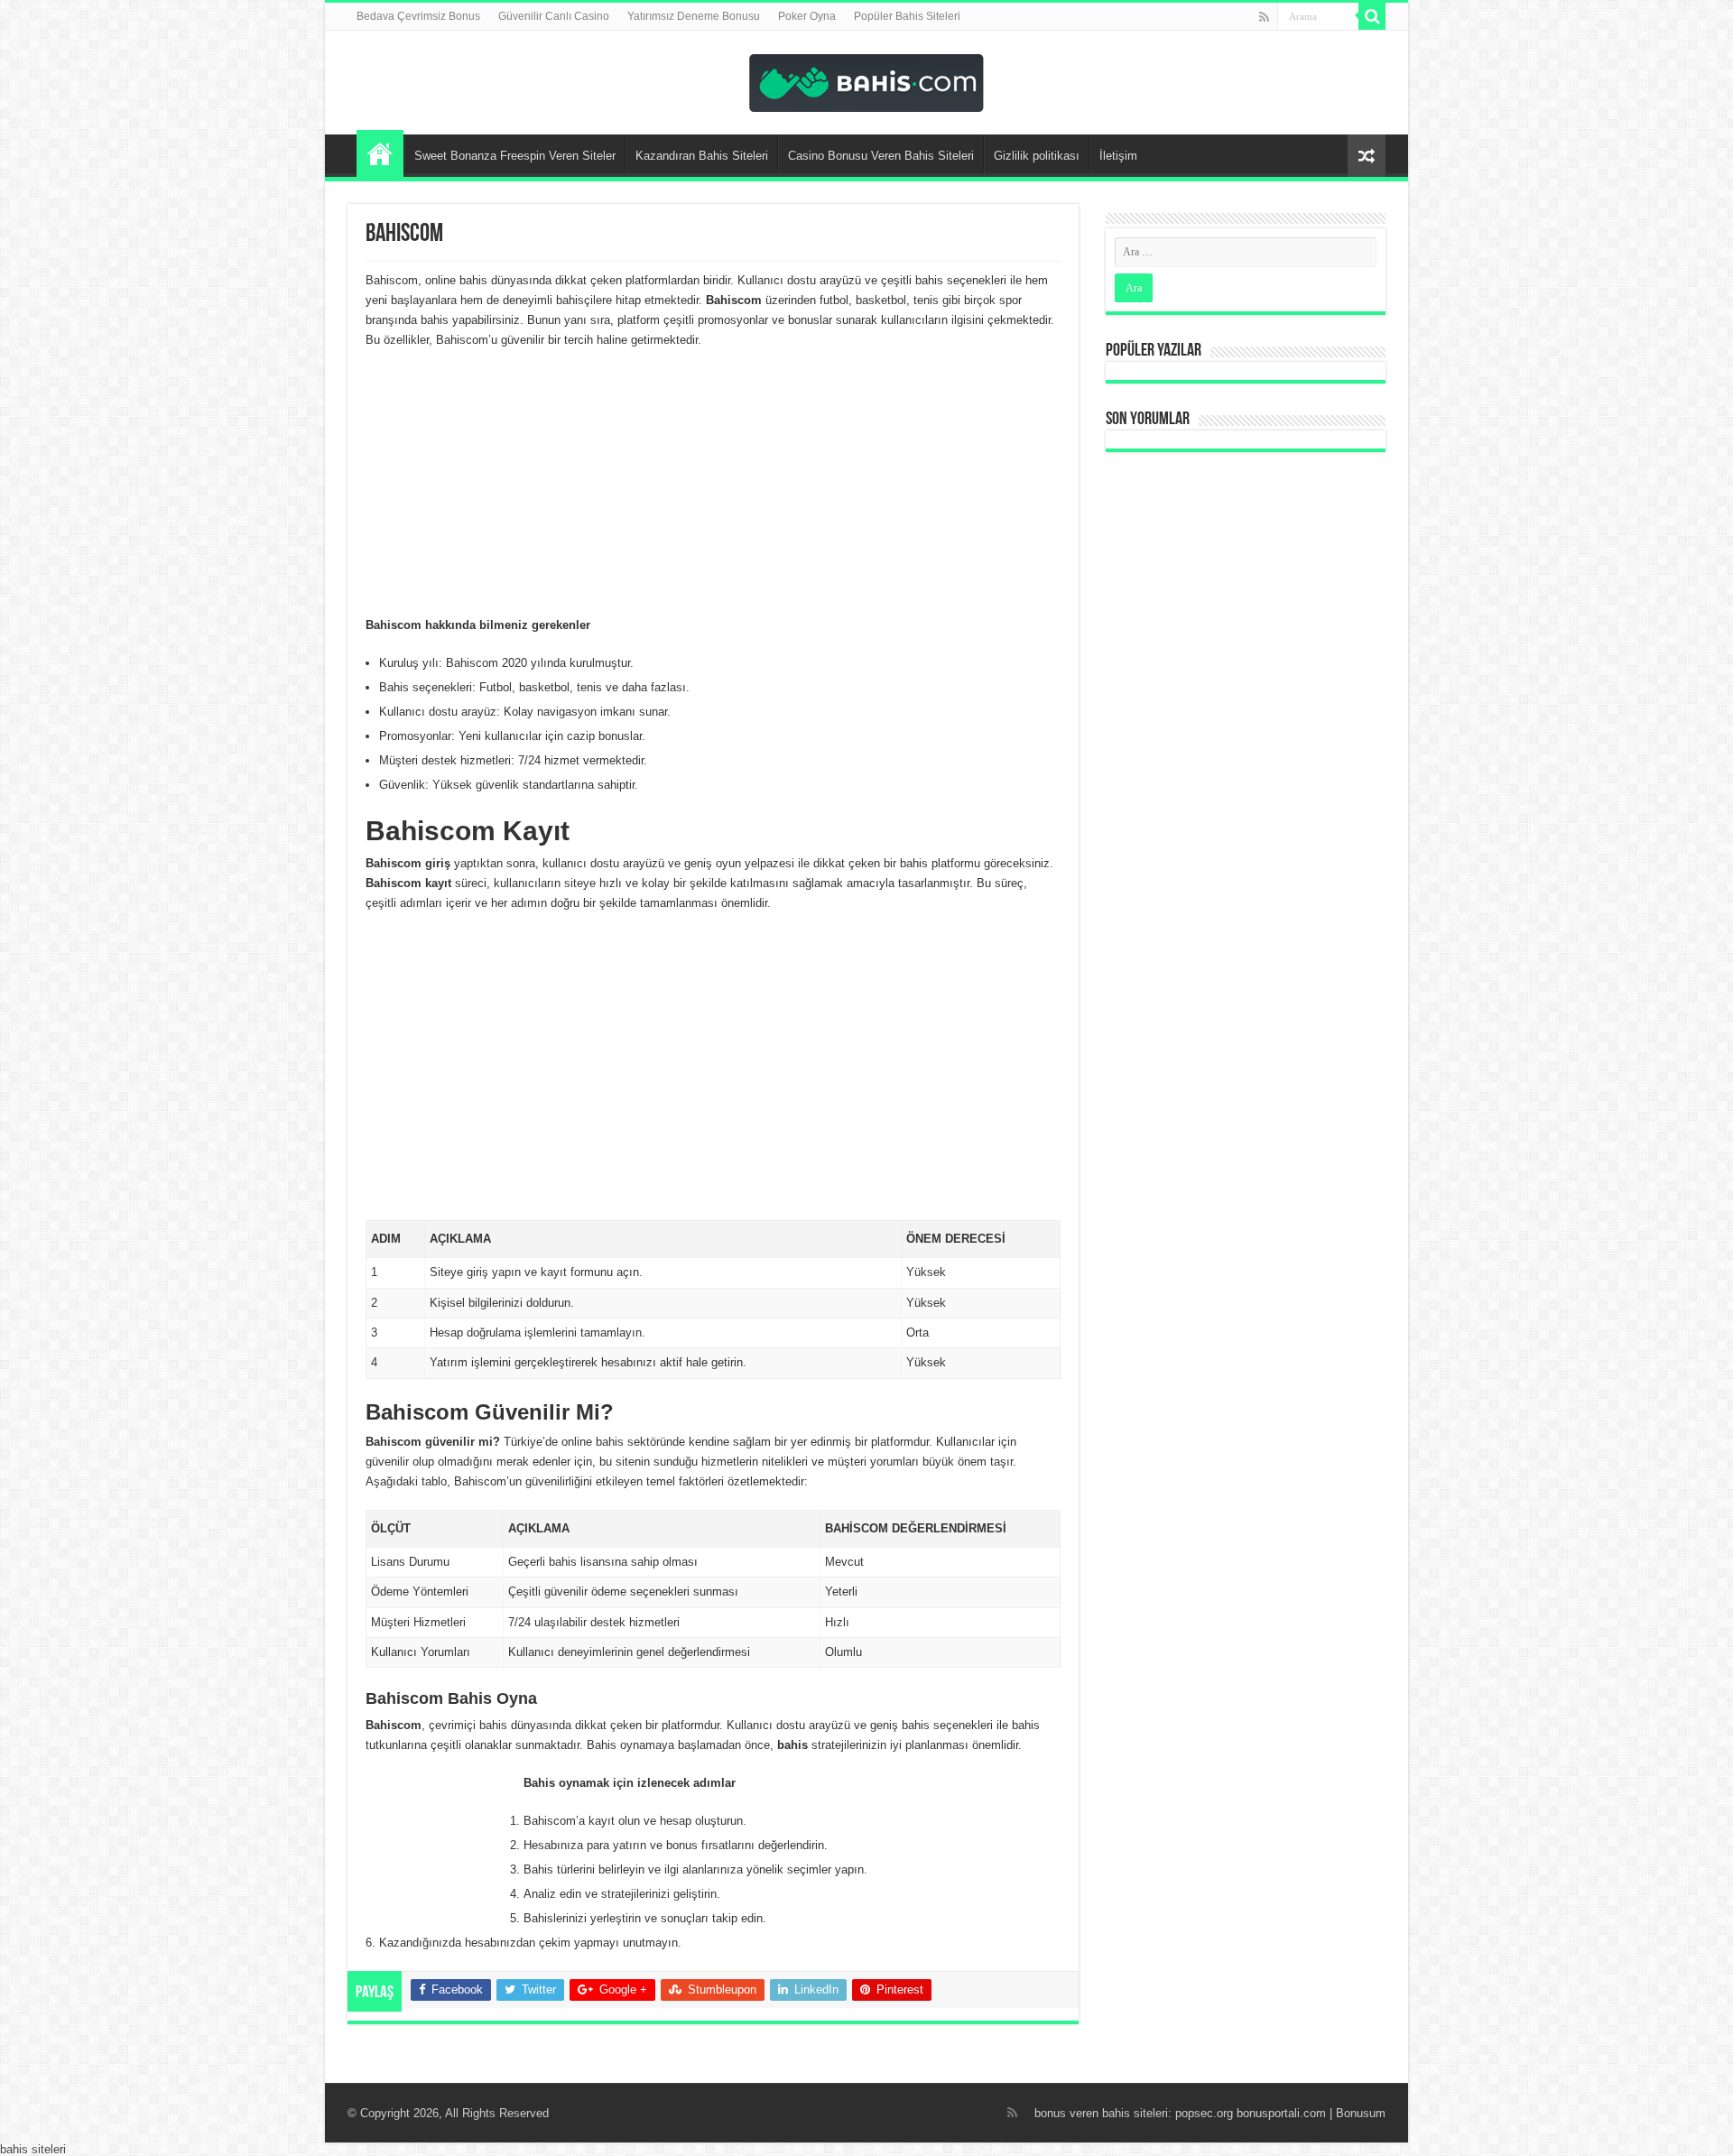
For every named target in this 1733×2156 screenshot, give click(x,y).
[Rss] (1264, 17)
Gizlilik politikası (1037, 156)
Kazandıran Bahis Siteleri (702, 156)
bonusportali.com (1281, 2113)
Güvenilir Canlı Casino (554, 16)
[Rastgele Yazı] (1367, 156)
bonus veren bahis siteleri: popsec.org (1134, 2113)
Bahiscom (380, 153)
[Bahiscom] (866, 79)
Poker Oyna (807, 16)
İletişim (1118, 156)
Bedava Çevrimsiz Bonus (418, 16)
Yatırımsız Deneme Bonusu (694, 16)
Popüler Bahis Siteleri (907, 16)
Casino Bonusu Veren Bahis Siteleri (881, 156)
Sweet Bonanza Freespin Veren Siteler (515, 156)
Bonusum (1361, 2113)
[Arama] (1372, 16)
